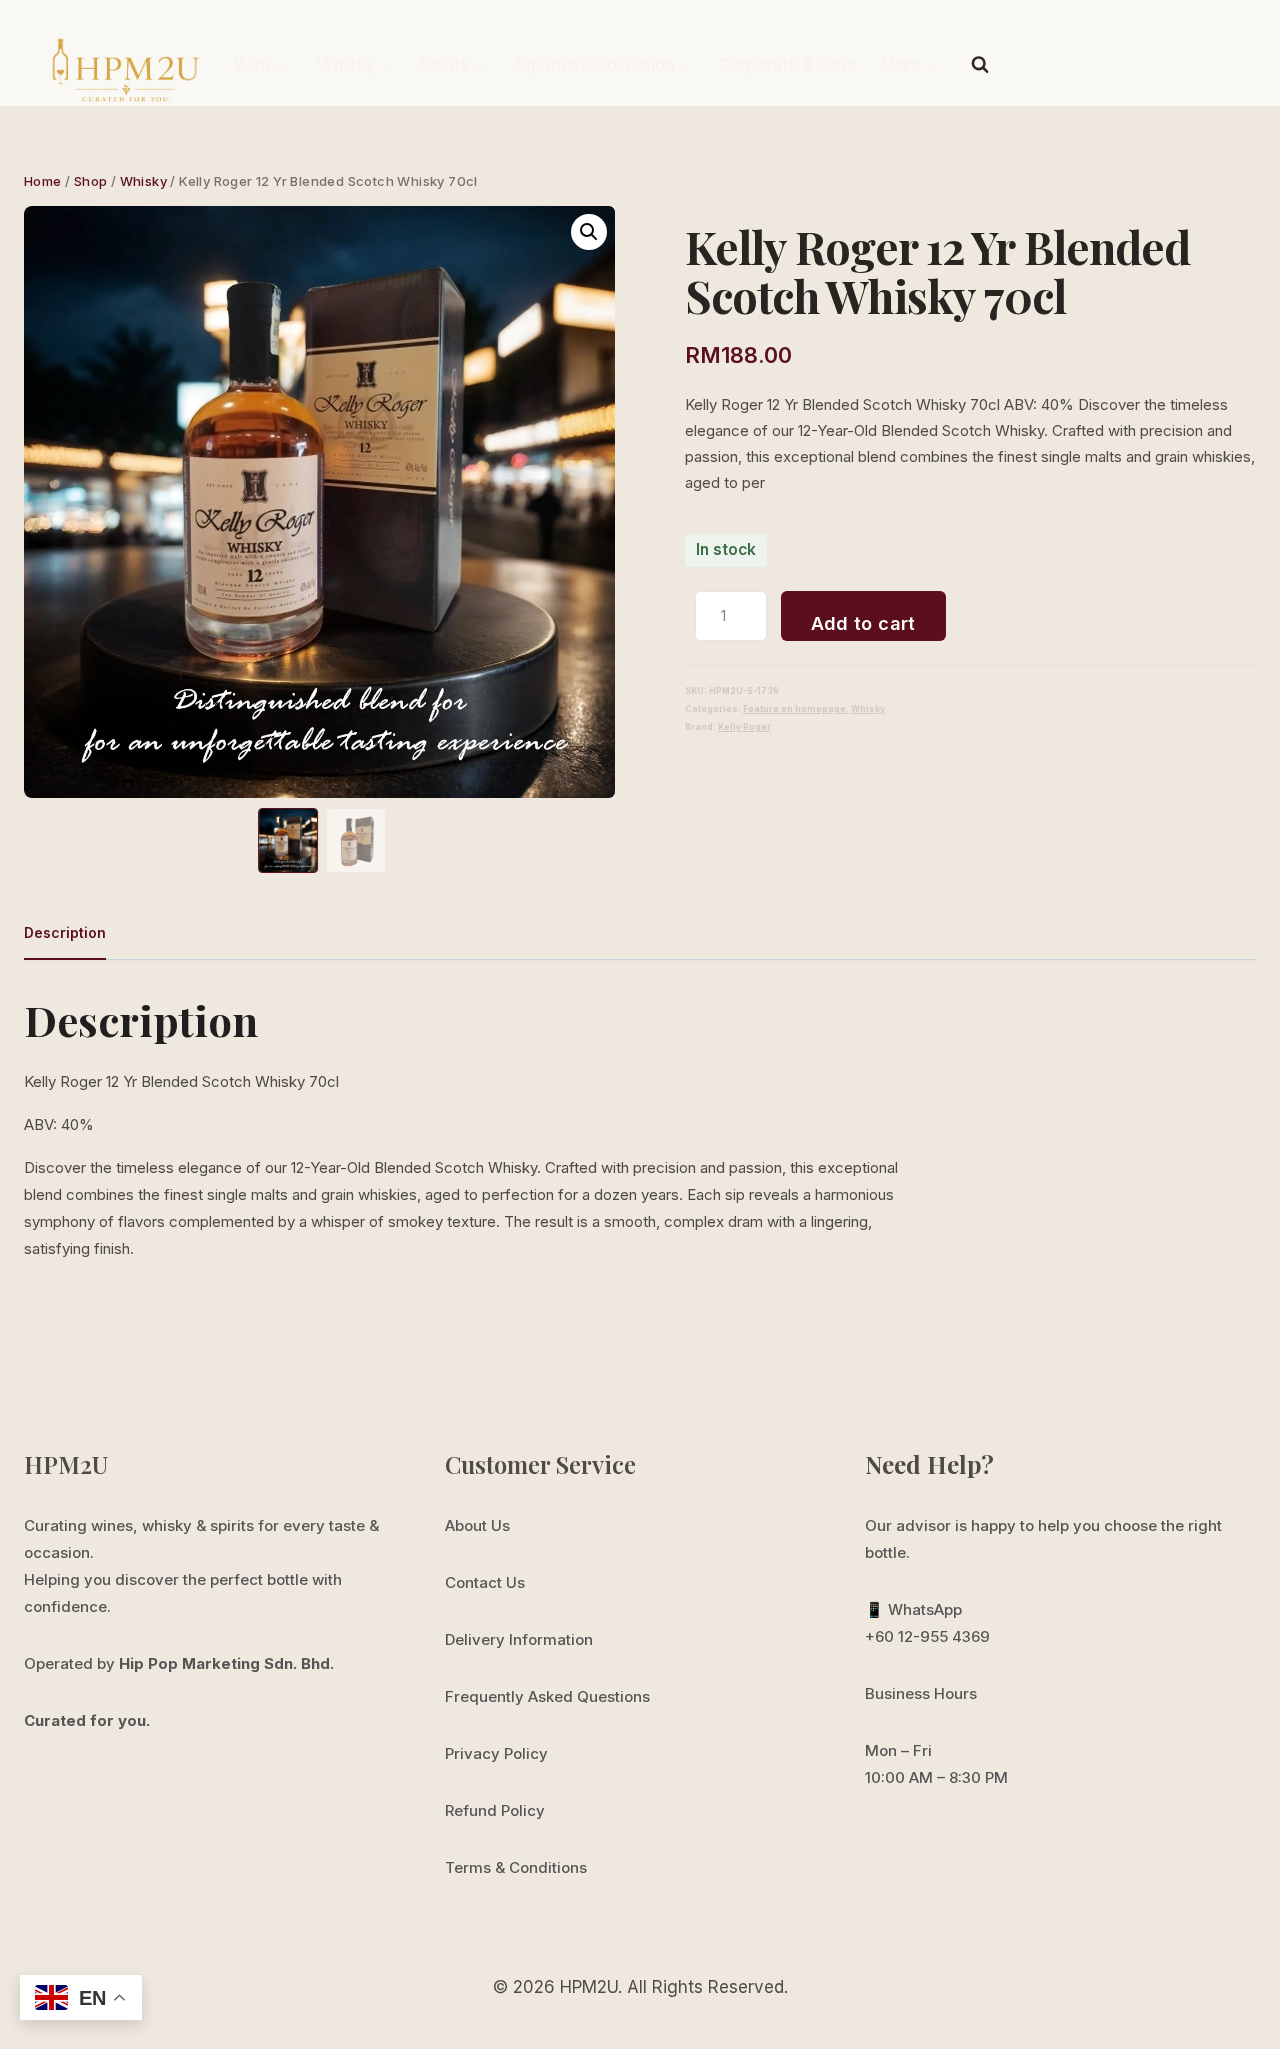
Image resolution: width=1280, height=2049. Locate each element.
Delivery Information (519, 1639)
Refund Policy (495, 1810)
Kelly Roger (744, 727)
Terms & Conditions (516, 1867)
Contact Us (485, 1582)
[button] (589, 232)
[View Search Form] (980, 65)
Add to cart (863, 623)
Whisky (868, 709)
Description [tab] (65, 932)
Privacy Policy (496, 1753)
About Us (477, 1525)
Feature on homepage (794, 709)
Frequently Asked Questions (547, 1696)
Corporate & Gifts (787, 65)
